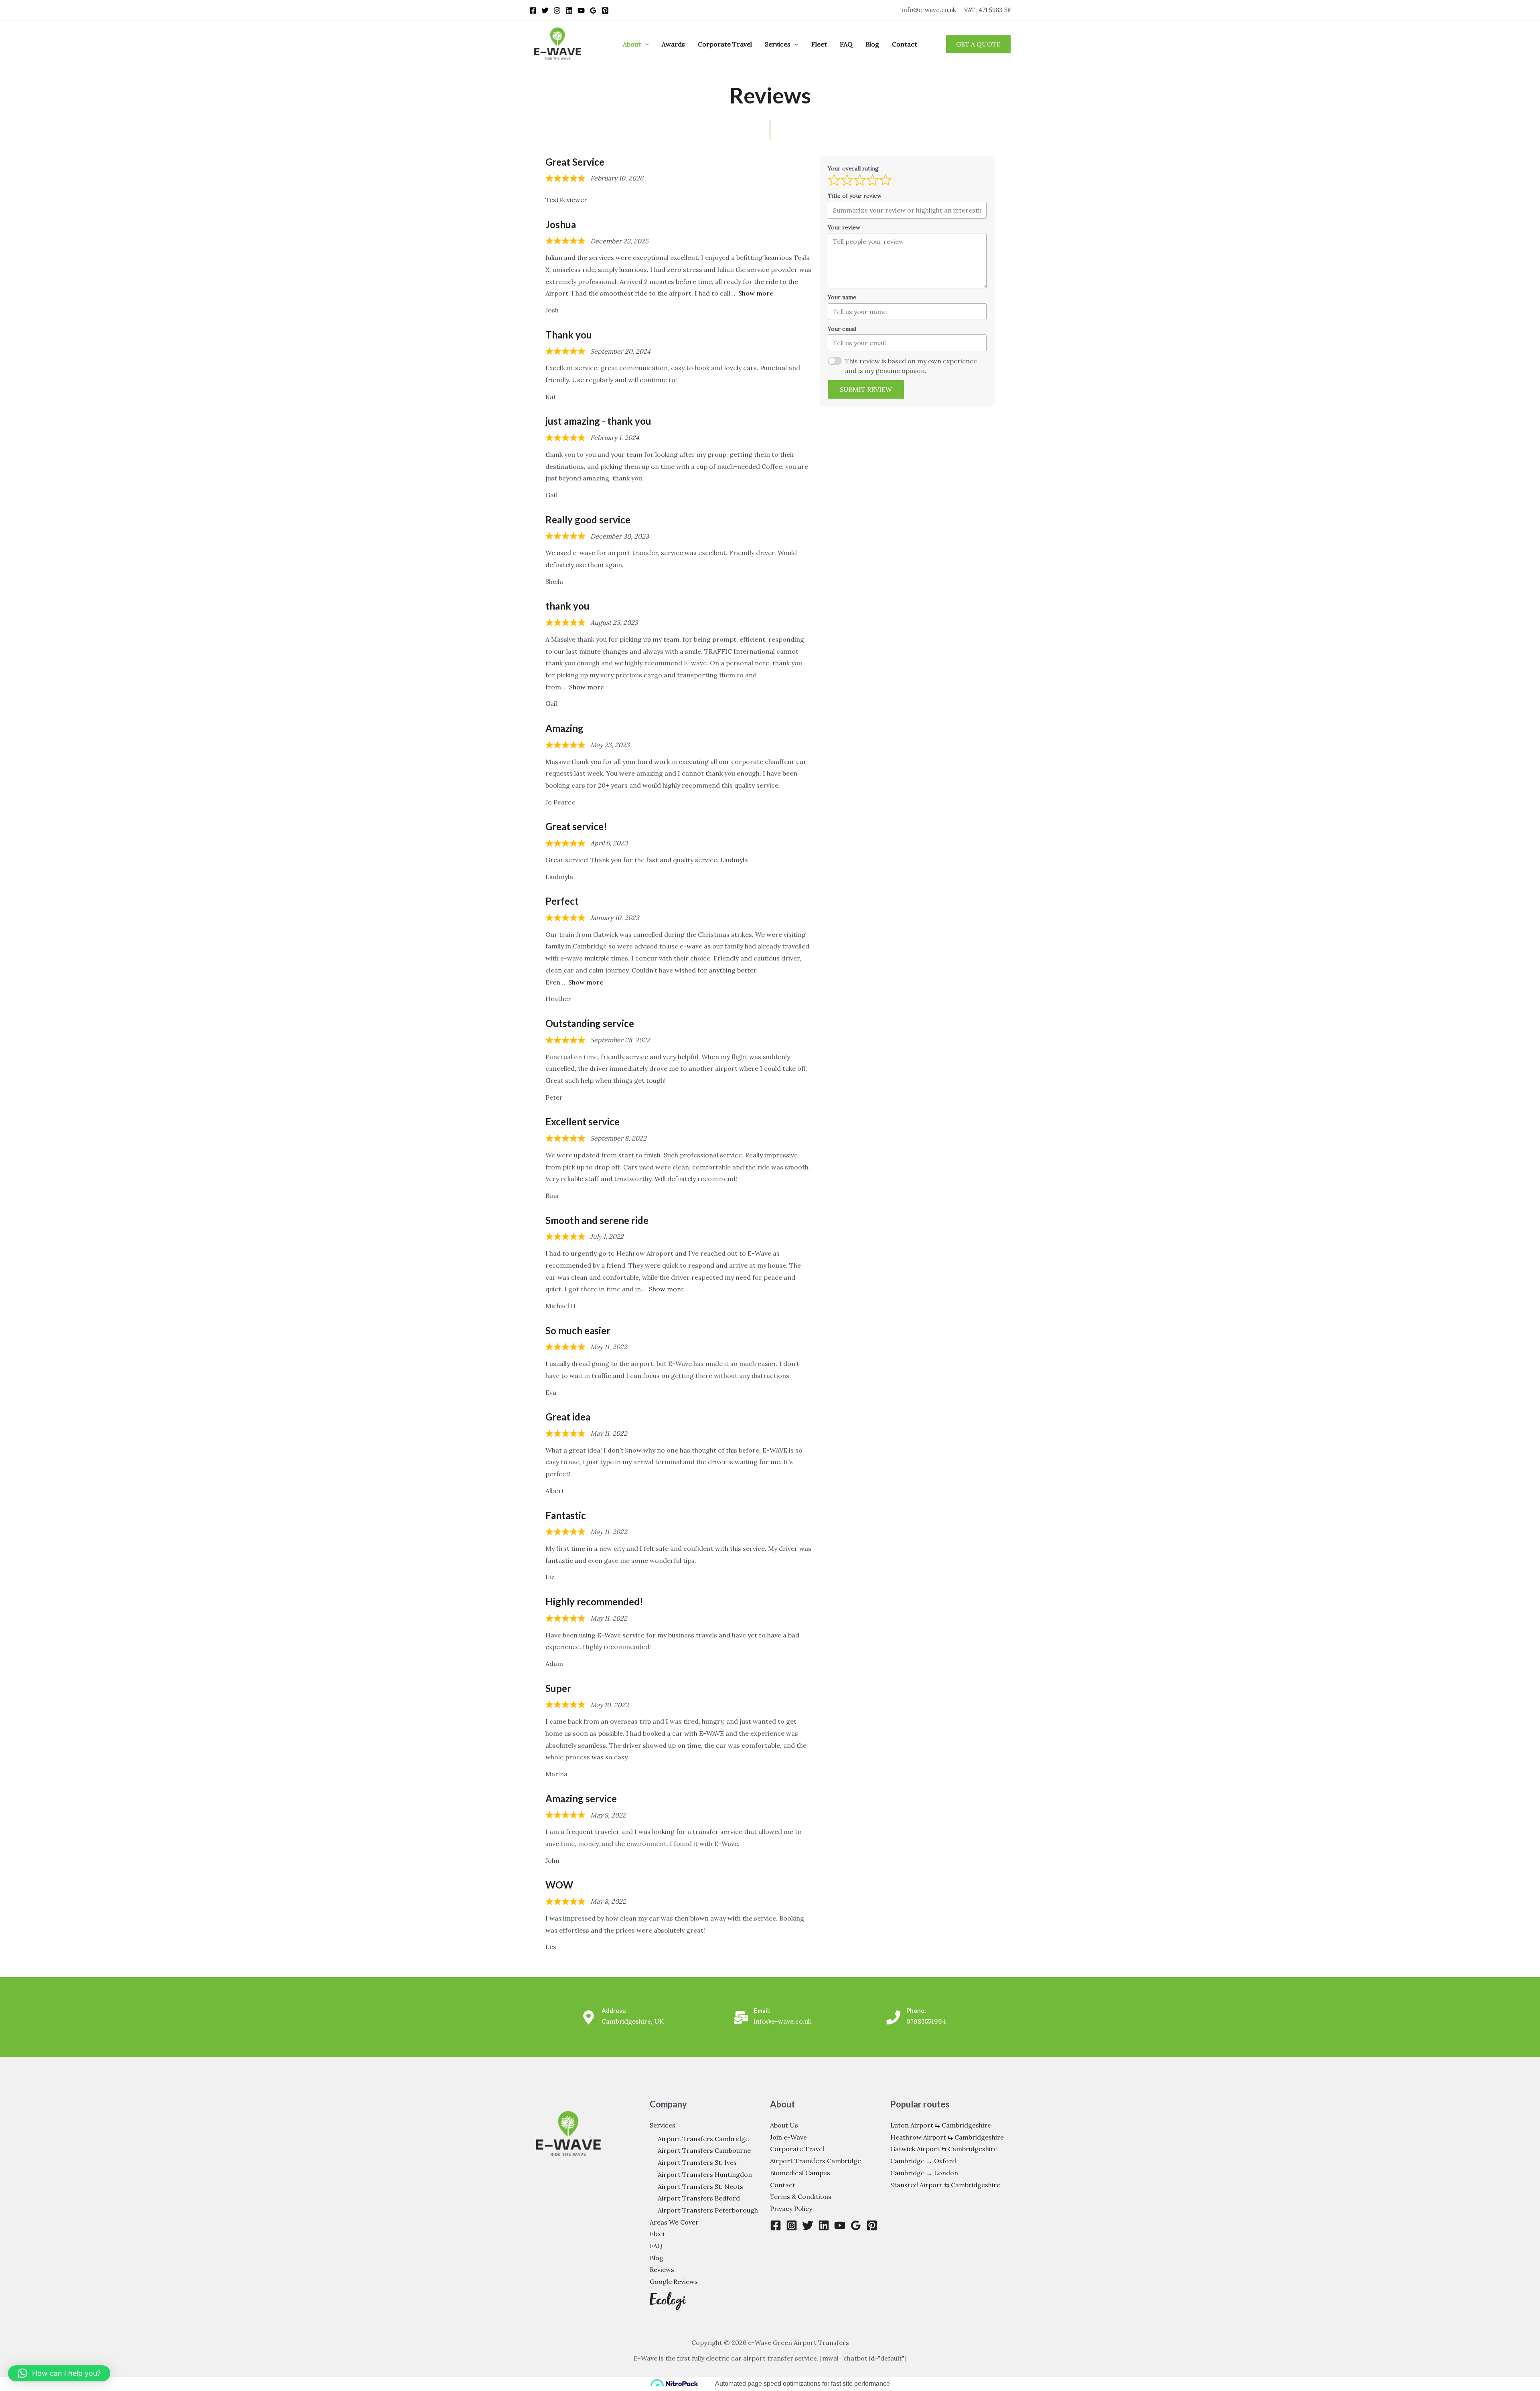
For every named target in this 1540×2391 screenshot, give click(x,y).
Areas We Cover (674, 2222)
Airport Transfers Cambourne (704, 2150)
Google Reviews (674, 2282)
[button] (645, 44)
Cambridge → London (924, 2173)
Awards (673, 44)
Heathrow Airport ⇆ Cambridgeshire (947, 2137)
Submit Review (866, 389)
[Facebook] (533, 10)
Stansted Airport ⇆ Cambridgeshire (945, 2185)
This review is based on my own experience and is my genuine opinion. (911, 366)
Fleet (819, 44)
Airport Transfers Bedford (699, 2198)
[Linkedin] (569, 10)
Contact (905, 44)
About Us (784, 2125)
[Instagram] (557, 10)
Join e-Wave (788, 2137)
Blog (872, 44)
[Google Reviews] (593, 10)
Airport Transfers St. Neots (700, 2186)
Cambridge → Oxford (923, 2161)
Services (778, 44)
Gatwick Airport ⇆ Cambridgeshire (944, 2149)
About (632, 44)
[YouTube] (581, 10)
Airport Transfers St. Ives (697, 2162)
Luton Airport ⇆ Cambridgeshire (941, 2125)
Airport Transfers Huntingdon (705, 2174)
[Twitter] (545, 10)
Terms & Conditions (801, 2196)
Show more (756, 293)
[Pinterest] (605, 10)
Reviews (662, 2269)
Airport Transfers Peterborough (708, 2210)
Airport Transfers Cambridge (703, 2139)
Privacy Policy (791, 2209)
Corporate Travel (725, 44)
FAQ (846, 44)
